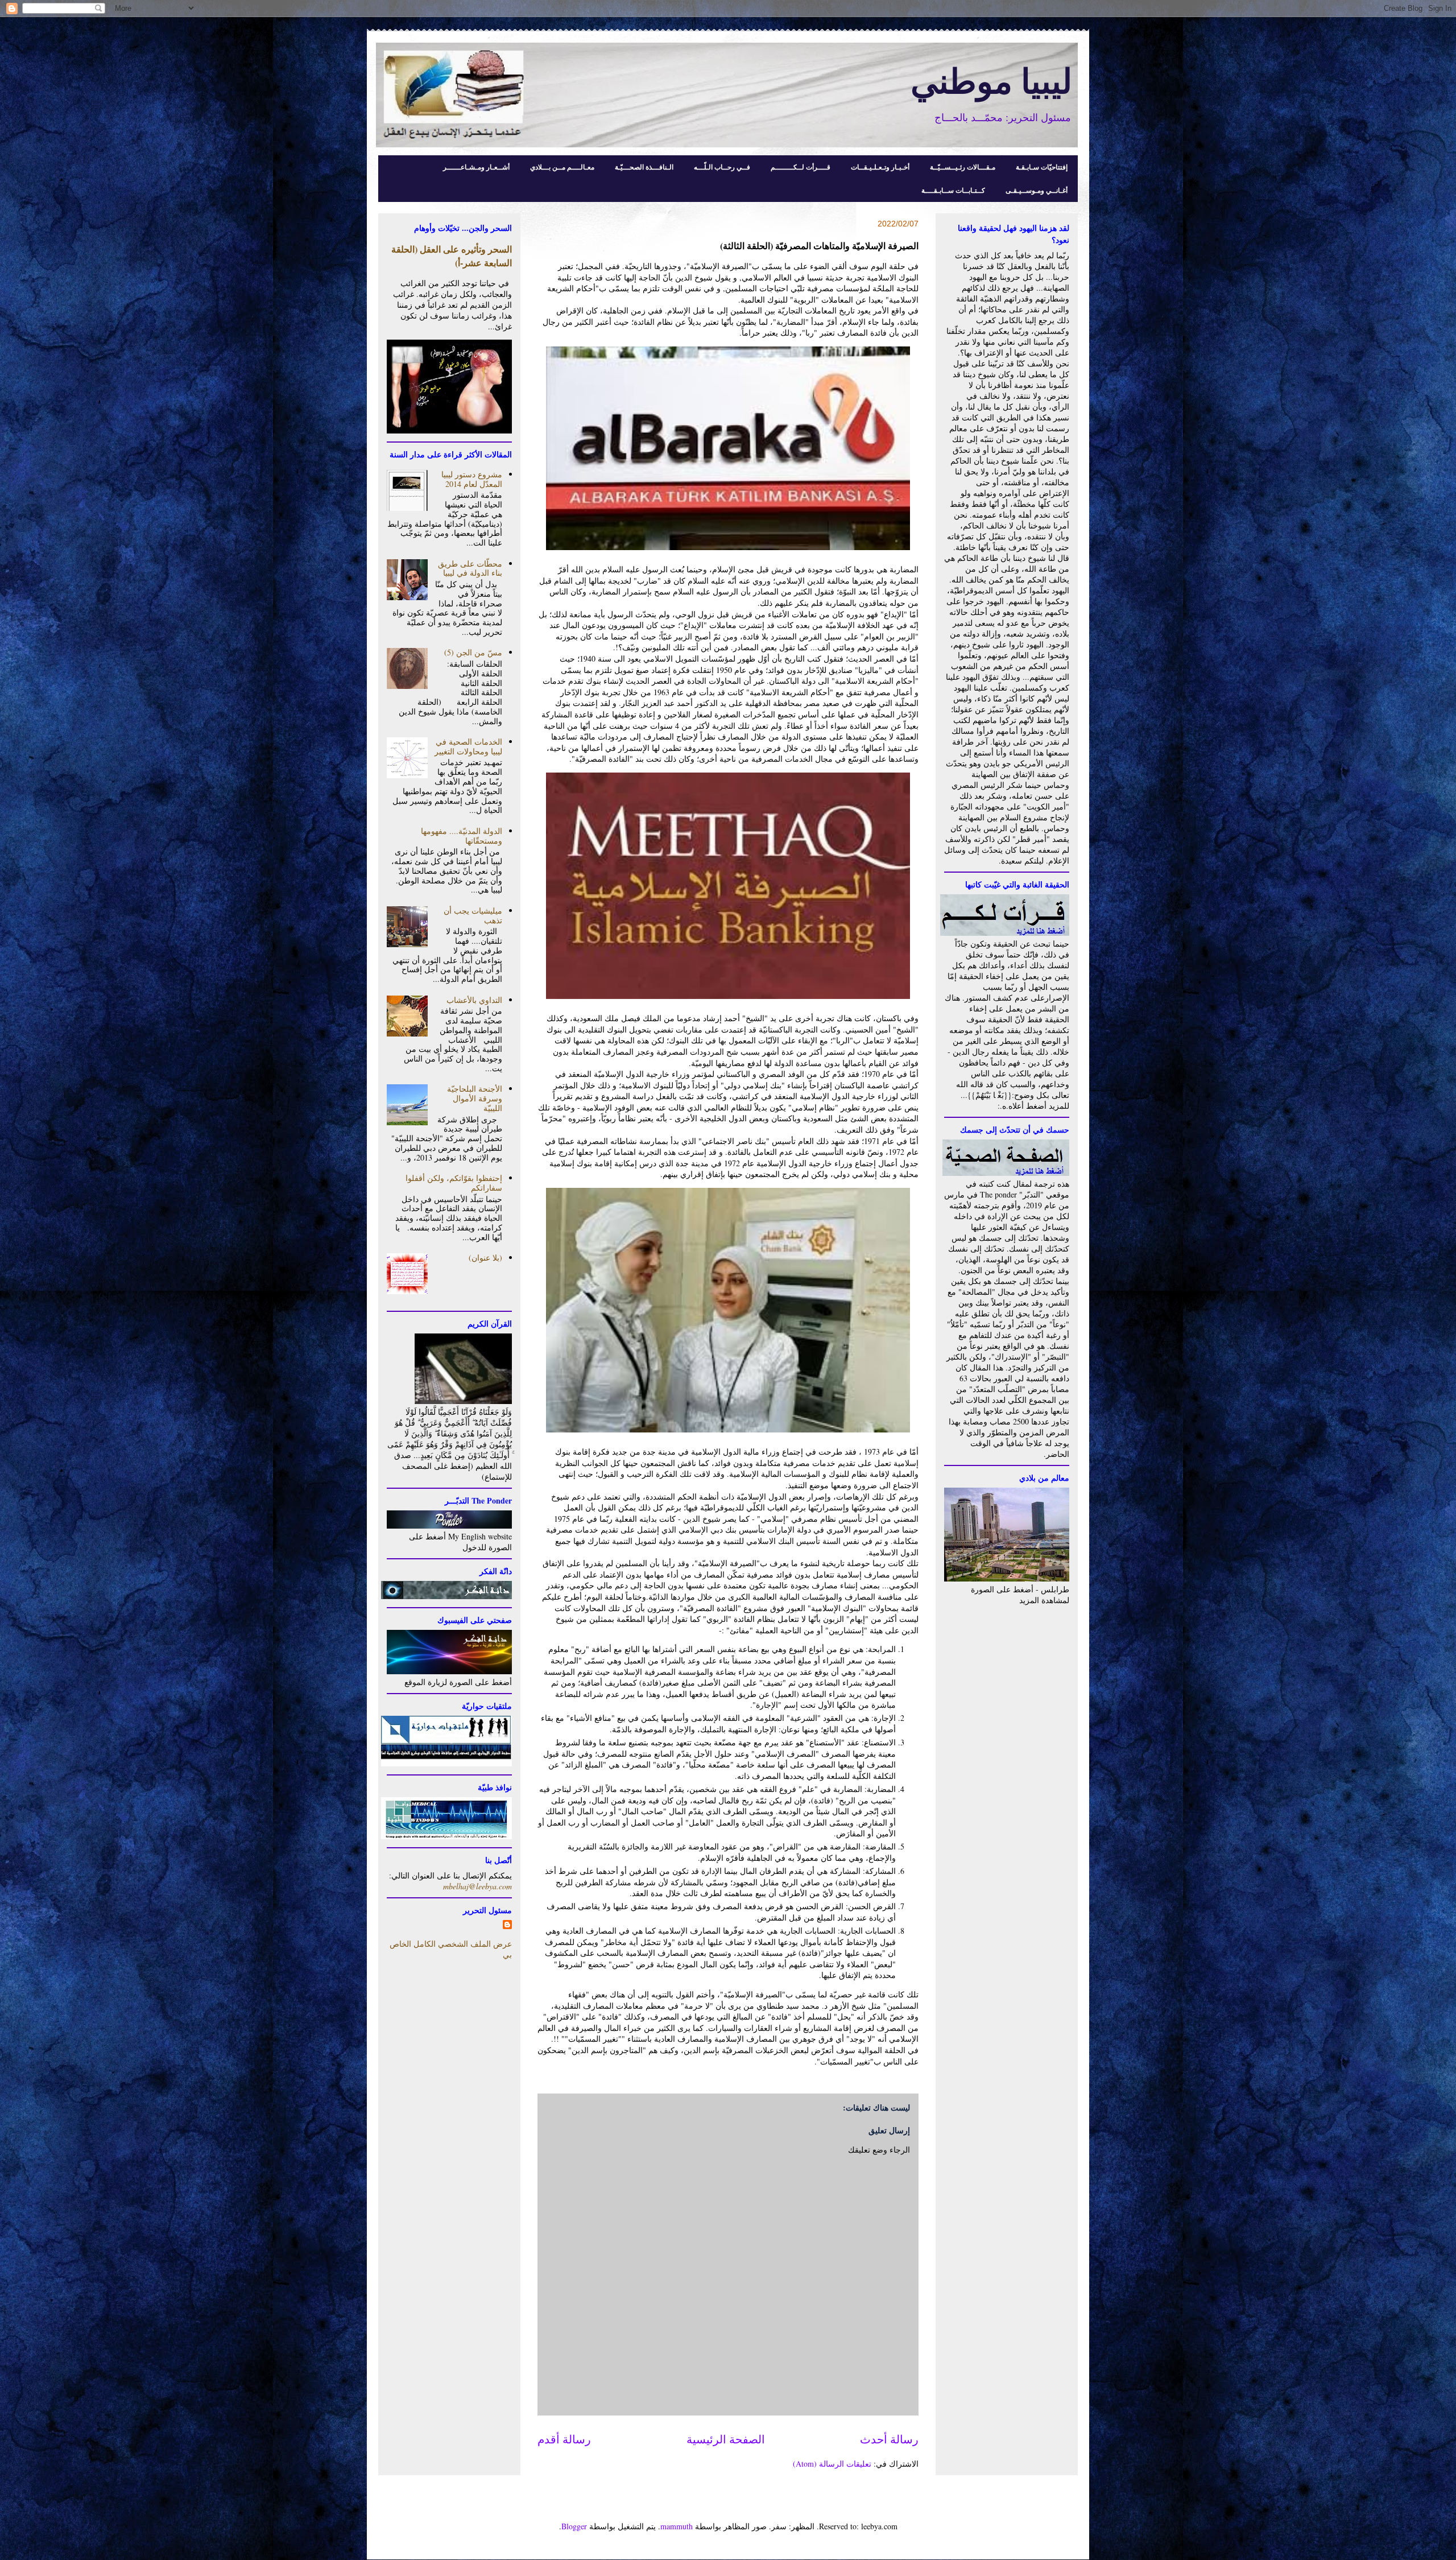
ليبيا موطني (991, 80)
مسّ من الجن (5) (473, 652)
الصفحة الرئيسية (726, 2439)
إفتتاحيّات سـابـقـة (1042, 167)
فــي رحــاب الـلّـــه (722, 167)
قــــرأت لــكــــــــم (801, 167)
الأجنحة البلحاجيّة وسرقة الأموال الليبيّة (475, 1098)
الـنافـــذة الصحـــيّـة (644, 167)
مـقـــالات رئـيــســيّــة (963, 167)
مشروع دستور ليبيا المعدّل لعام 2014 (472, 479)
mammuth (677, 2526)
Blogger (574, 2526)
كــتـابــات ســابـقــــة (953, 190)
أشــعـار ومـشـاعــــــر (476, 167)
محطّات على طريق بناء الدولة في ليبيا (470, 568)
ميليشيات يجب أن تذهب (473, 915)
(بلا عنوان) (485, 1258)
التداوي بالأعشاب (474, 1000)
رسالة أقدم (564, 2439)
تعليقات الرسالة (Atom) (832, 2464)
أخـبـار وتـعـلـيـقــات (880, 167)
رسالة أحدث (889, 2439)
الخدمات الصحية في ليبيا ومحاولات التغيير (468, 746)
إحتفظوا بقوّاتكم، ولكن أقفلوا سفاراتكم (454, 1183)
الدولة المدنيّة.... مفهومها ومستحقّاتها (462, 836)
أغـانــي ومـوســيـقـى (1037, 190)
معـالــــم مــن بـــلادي (562, 167)
